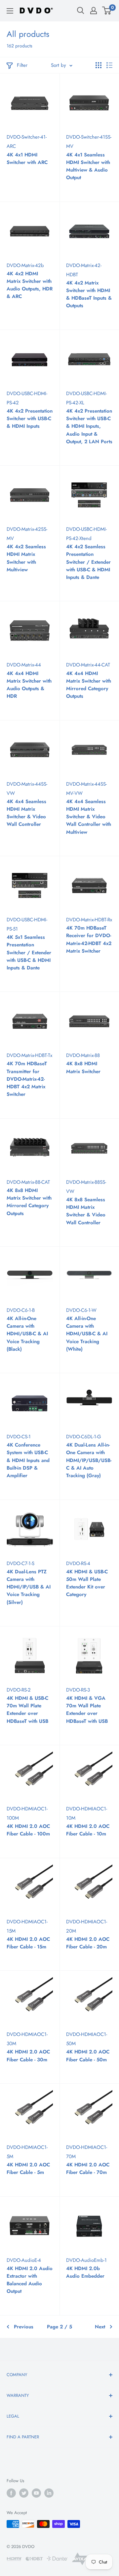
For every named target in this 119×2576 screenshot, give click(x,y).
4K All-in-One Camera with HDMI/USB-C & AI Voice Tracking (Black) (27, 1334)
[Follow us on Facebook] (11, 2493)
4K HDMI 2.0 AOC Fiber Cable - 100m (28, 1830)
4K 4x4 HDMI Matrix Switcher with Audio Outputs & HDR (29, 685)
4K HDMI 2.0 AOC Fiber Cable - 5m (28, 2169)
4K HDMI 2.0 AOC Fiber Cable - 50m (88, 2056)
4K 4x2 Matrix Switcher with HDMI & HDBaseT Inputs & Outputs (89, 294)
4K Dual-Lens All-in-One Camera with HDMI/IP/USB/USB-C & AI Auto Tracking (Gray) (89, 1460)
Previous (24, 2327)
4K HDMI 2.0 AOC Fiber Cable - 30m (28, 2056)
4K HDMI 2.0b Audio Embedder (85, 2272)
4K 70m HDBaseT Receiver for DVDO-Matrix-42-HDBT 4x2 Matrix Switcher (89, 939)
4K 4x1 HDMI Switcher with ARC (27, 159)
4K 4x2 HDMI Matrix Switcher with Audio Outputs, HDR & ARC (30, 285)
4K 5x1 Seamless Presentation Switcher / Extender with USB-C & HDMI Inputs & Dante (29, 952)
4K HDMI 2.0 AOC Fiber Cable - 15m (28, 1943)
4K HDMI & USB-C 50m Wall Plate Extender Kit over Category (87, 1583)
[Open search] (81, 11)
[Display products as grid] (99, 65)
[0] (107, 11)
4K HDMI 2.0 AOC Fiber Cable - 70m (88, 2169)
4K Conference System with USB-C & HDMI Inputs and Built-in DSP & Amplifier (28, 1460)
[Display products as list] (109, 65)
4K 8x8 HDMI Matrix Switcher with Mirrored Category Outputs (29, 1202)
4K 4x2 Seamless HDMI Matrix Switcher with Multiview (26, 558)
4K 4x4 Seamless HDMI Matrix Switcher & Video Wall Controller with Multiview (89, 817)
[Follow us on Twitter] (24, 2493)
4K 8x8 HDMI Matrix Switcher (83, 1067)
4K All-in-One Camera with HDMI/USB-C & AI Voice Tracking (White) (87, 1334)
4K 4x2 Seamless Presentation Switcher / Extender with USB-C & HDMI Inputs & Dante (88, 562)
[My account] (94, 11)
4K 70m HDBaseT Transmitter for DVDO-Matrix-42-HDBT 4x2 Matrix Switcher (27, 1079)
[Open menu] (10, 11)
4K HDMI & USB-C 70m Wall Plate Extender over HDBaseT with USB (27, 1710)
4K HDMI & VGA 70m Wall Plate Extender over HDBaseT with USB (87, 1710)
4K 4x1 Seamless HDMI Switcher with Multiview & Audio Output (88, 166)
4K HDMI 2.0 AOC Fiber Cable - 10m (88, 1830)
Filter (22, 65)
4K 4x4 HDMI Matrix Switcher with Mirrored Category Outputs (89, 685)
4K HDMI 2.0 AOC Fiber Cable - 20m (88, 1943)
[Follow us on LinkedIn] (49, 2493)
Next (100, 2327)
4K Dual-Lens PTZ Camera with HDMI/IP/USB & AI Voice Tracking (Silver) (29, 1587)
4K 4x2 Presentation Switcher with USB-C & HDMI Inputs (30, 419)
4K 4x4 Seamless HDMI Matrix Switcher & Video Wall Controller (26, 813)
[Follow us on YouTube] (36, 2493)
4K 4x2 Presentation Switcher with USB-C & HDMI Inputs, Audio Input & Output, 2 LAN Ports (89, 426)
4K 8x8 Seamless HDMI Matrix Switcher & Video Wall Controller (86, 1211)
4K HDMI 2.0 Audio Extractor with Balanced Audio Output (30, 2280)
